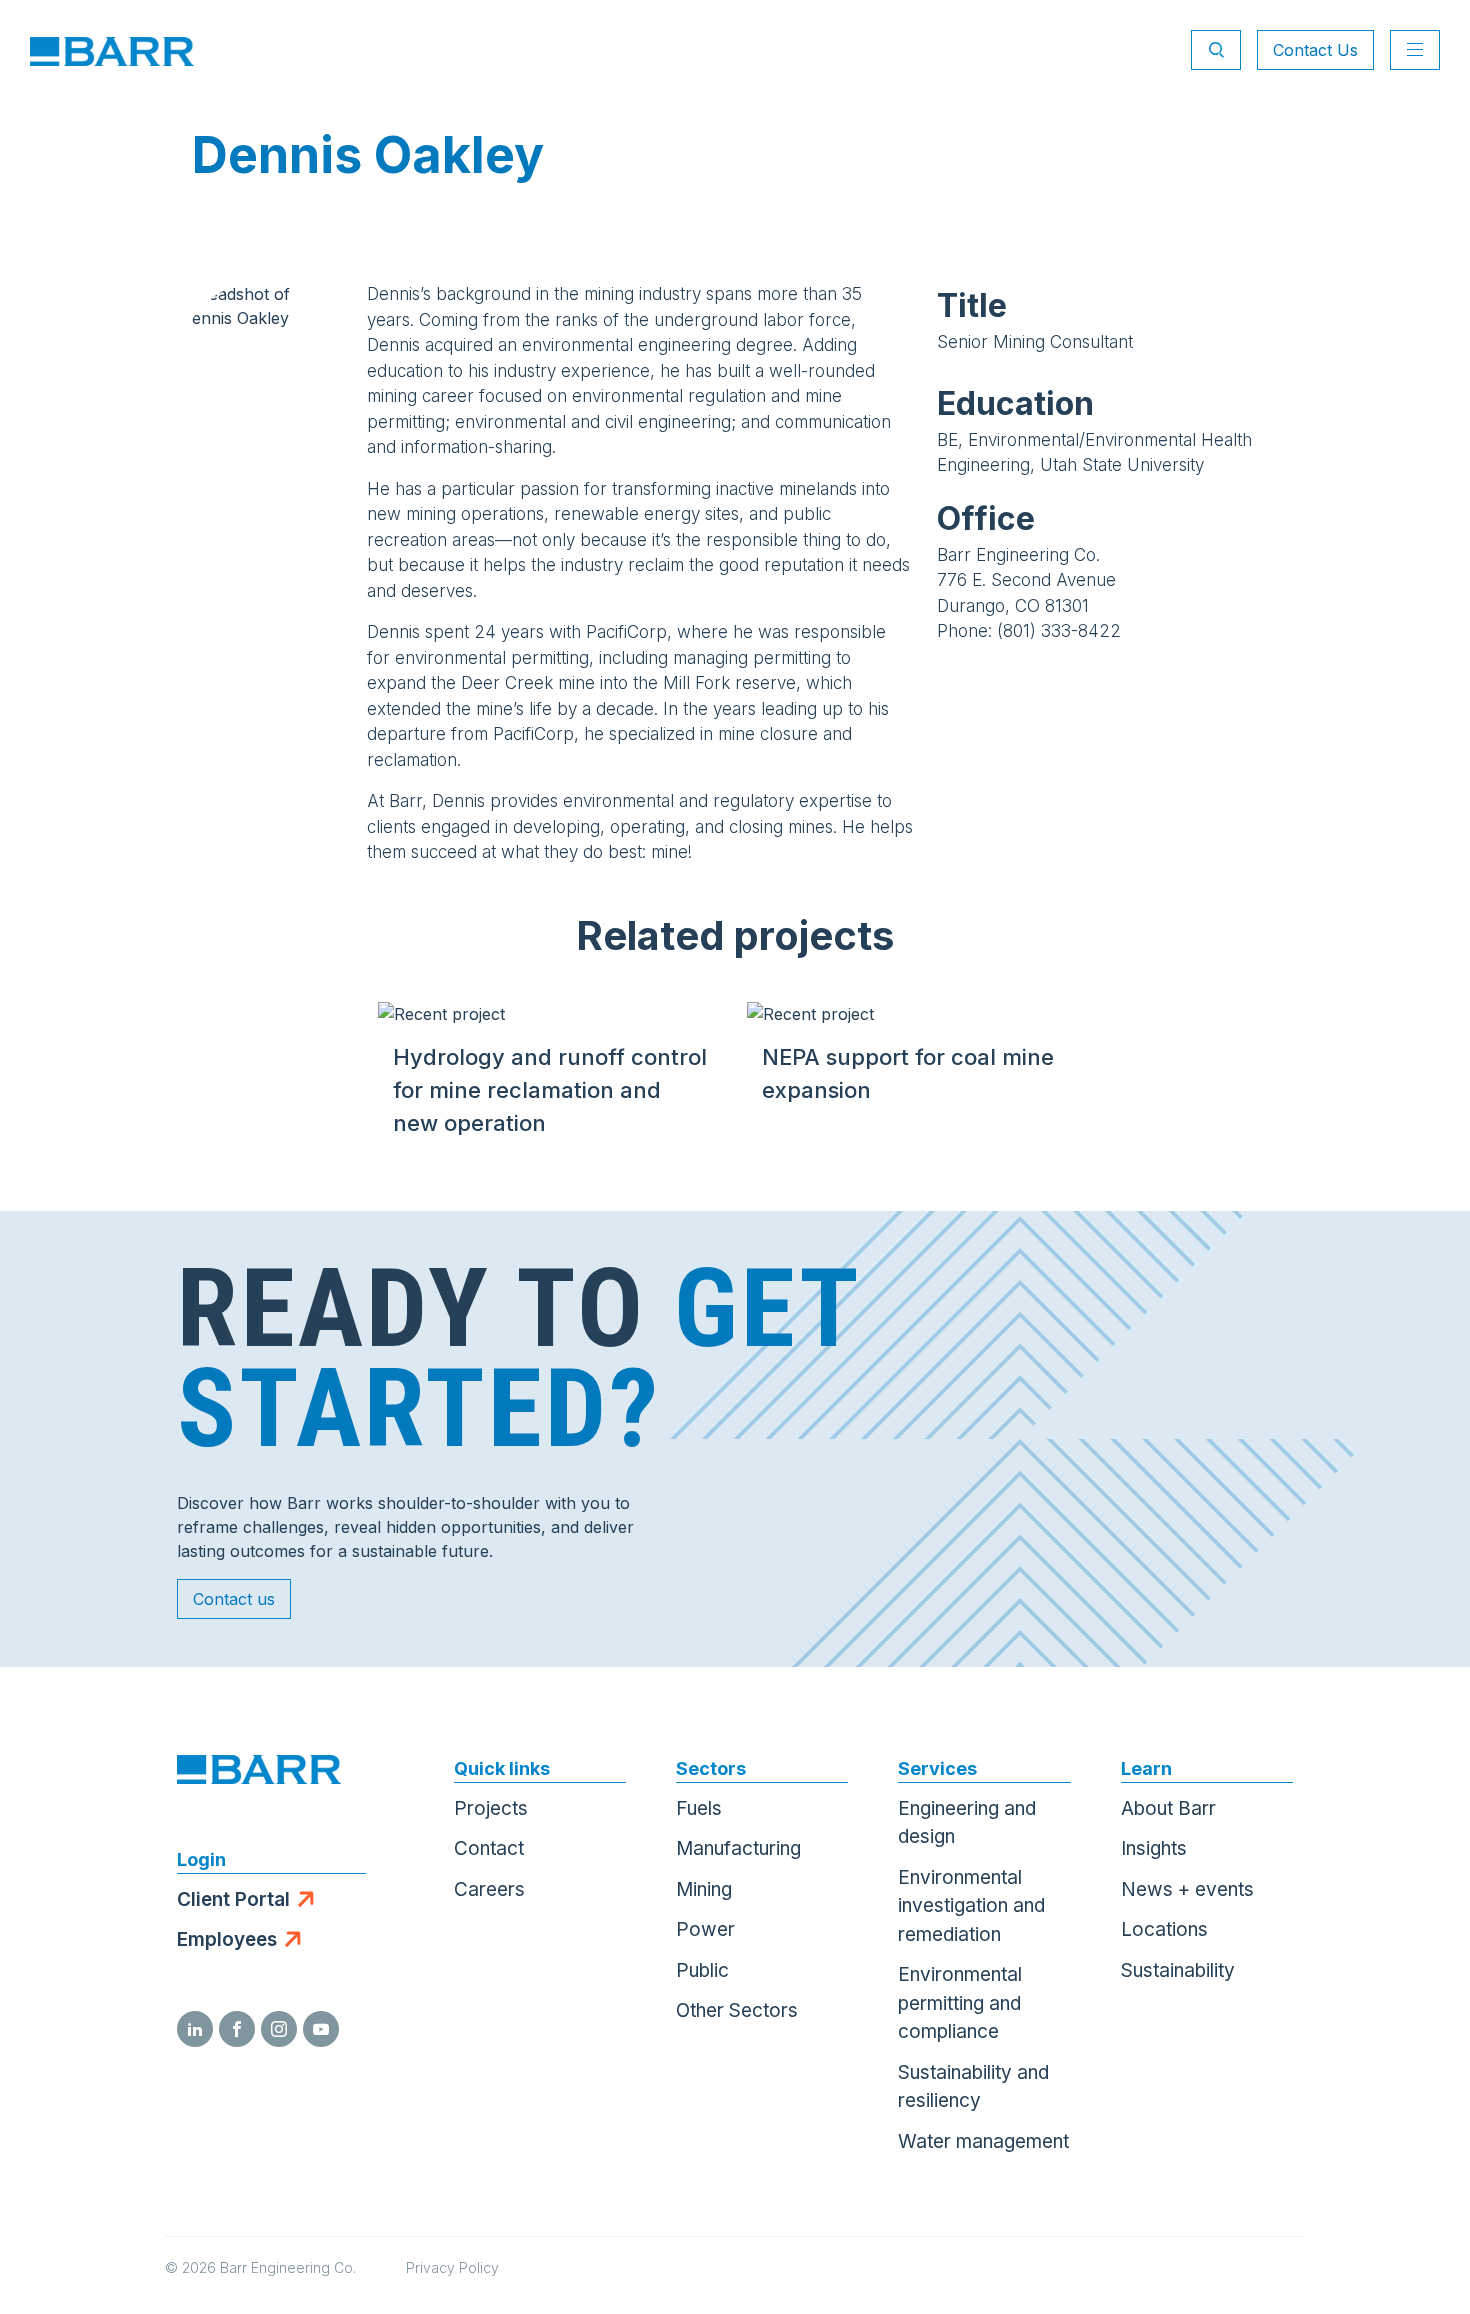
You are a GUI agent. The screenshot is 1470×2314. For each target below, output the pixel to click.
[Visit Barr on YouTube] (321, 2029)
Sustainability (1178, 1970)
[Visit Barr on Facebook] (237, 2029)
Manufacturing (738, 1848)
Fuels (699, 1808)
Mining (704, 1889)
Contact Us (1315, 50)
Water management (983, 2141)
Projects (491, 1808)
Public (702, 1970)
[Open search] (1216, 50)
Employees (227, 1939)
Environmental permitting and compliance (960, 2003)
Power (705, 1929)
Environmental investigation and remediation (971, 1906)
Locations (1164, 1929)
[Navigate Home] (112, 50)
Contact (489, 1848)
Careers (489, 1889)
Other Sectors (737, 2010)
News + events (1187, 1889)
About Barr (1168, 1808)
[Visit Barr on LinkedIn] (195, 2029)
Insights (1154, 1848)
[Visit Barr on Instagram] (279, 2029)
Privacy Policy (452, 2267)
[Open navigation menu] (1415, 50)
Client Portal (233, 1899)
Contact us (234, 1599)
